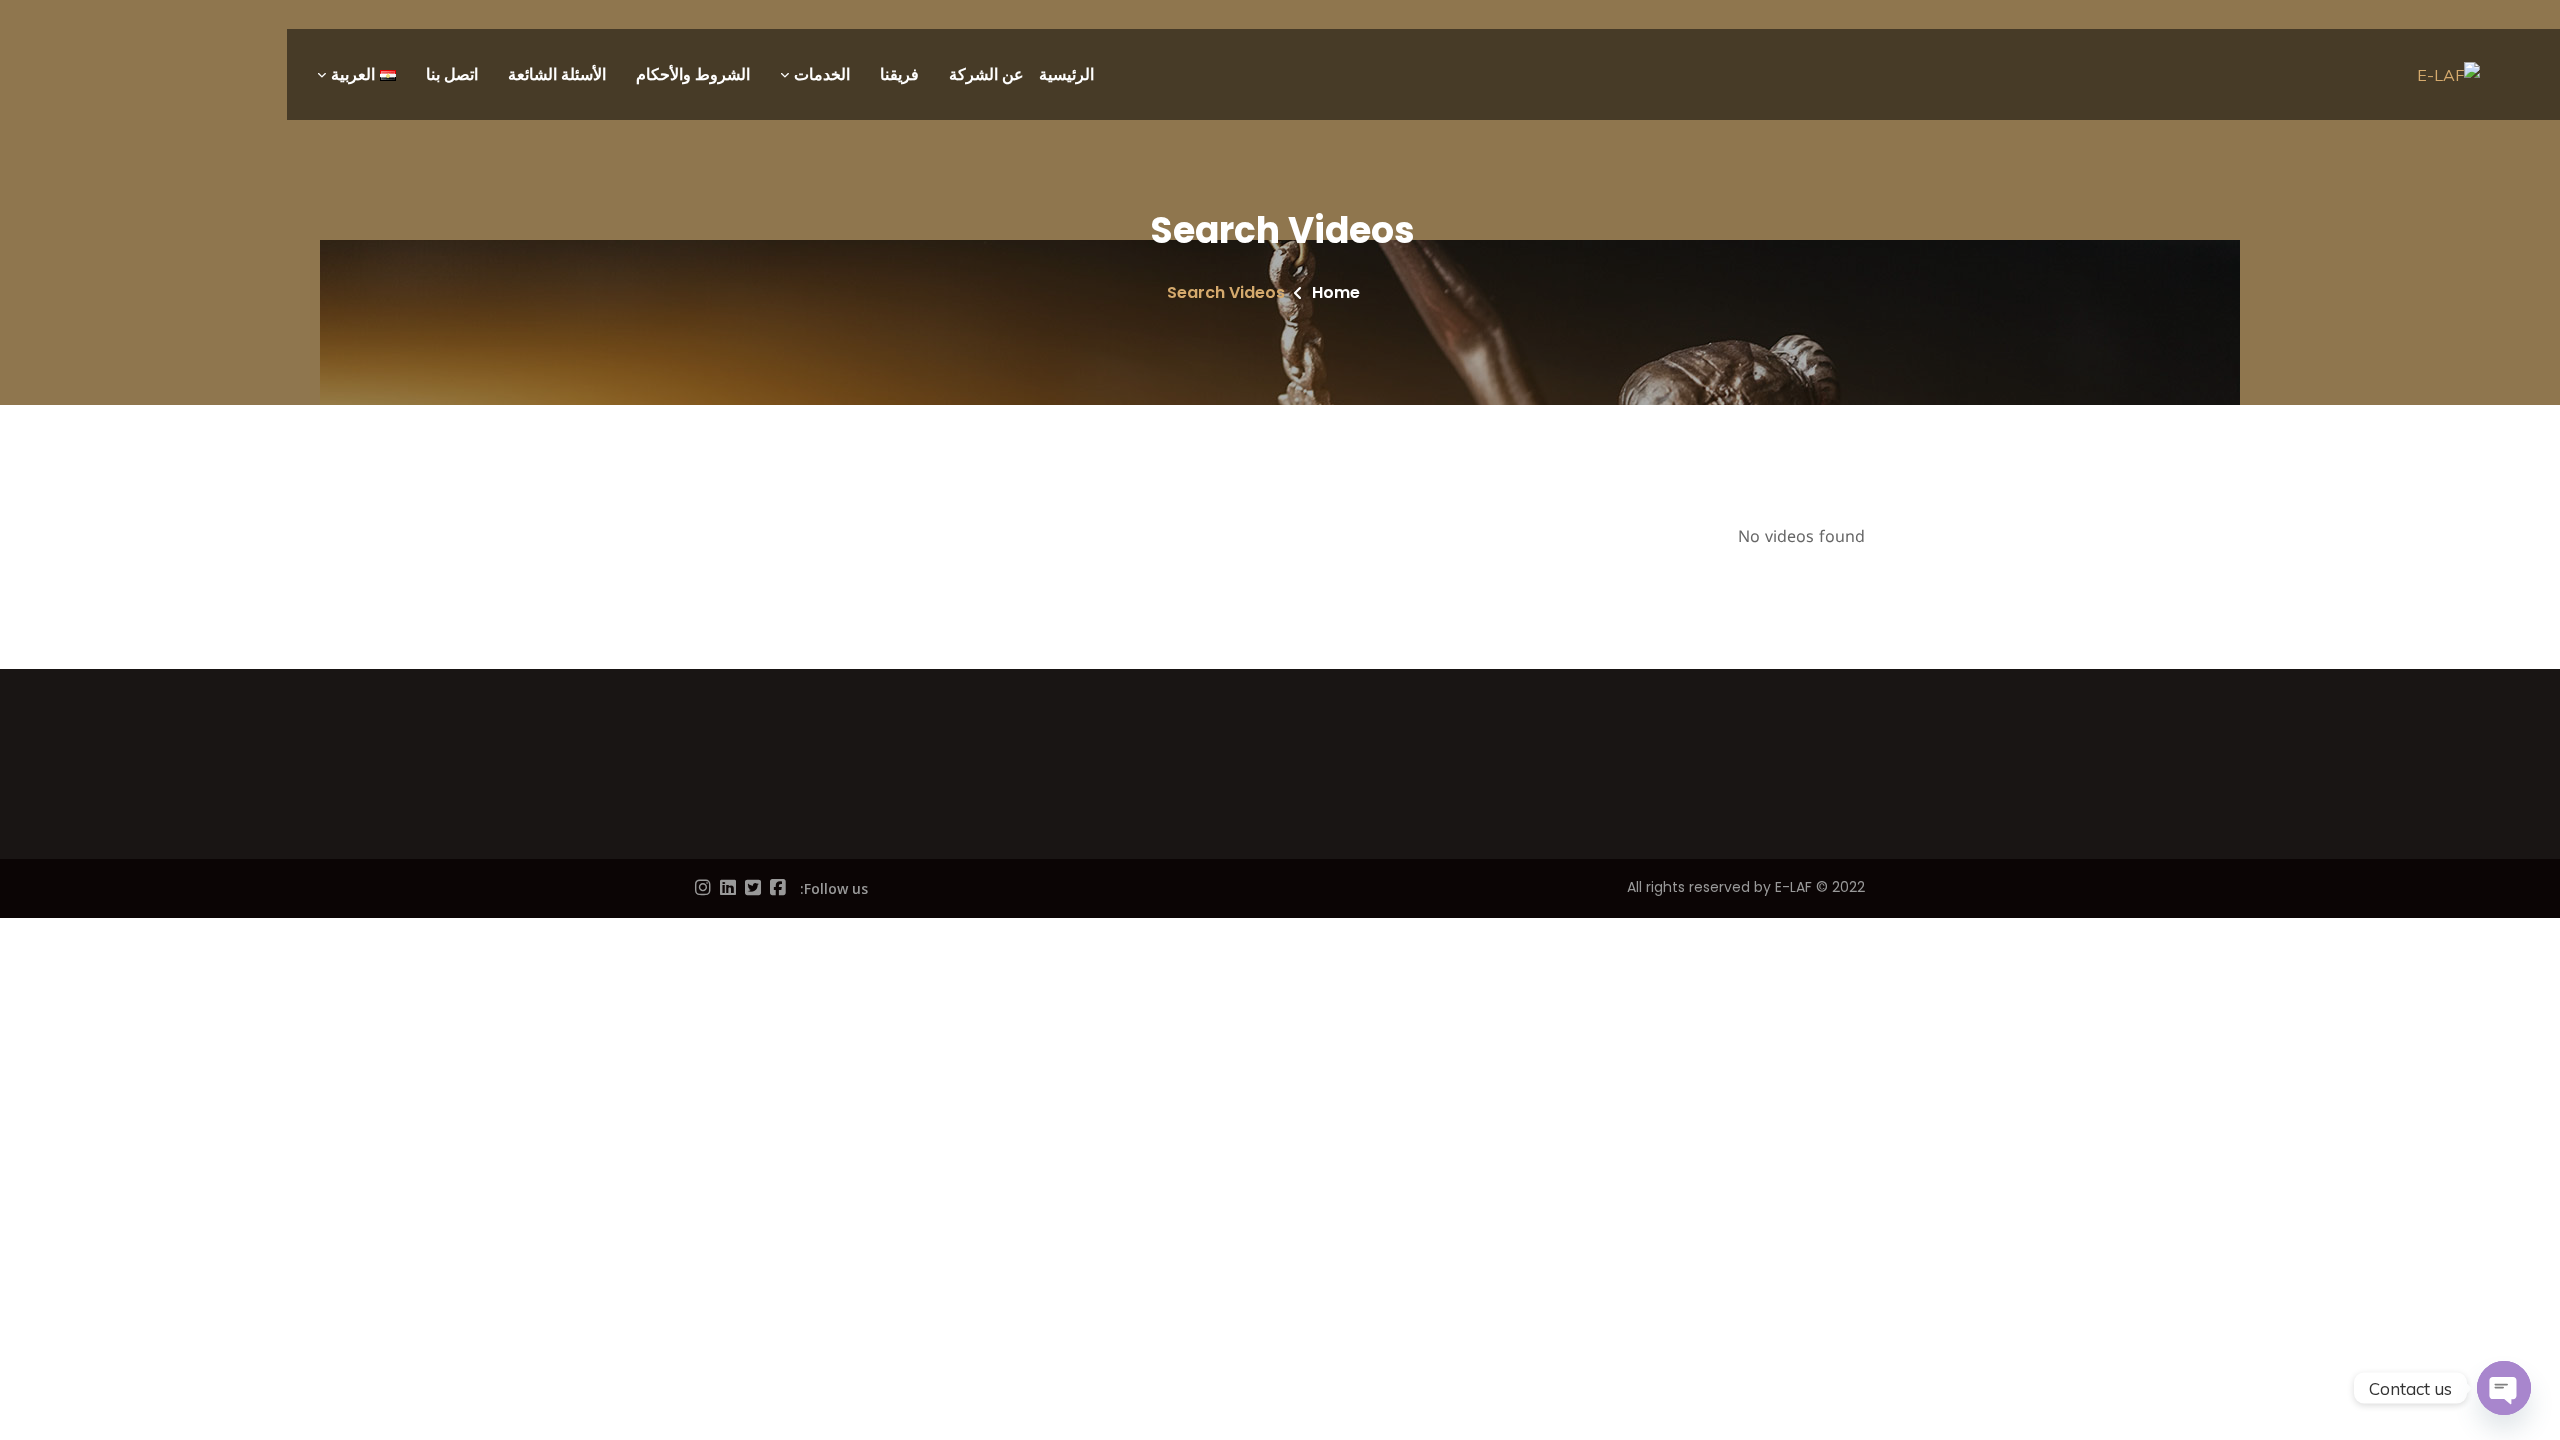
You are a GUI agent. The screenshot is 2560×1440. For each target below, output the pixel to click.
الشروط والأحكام (693, 74)
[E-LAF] (2448, 75)
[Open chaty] (2504, 1388)
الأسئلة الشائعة (557, 74)
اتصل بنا (452, 74)
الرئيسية (1066, 74)
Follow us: (834, 888)
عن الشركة (986, 74)
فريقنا (899, 74)
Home (1336, 292)
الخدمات (822, 74)
